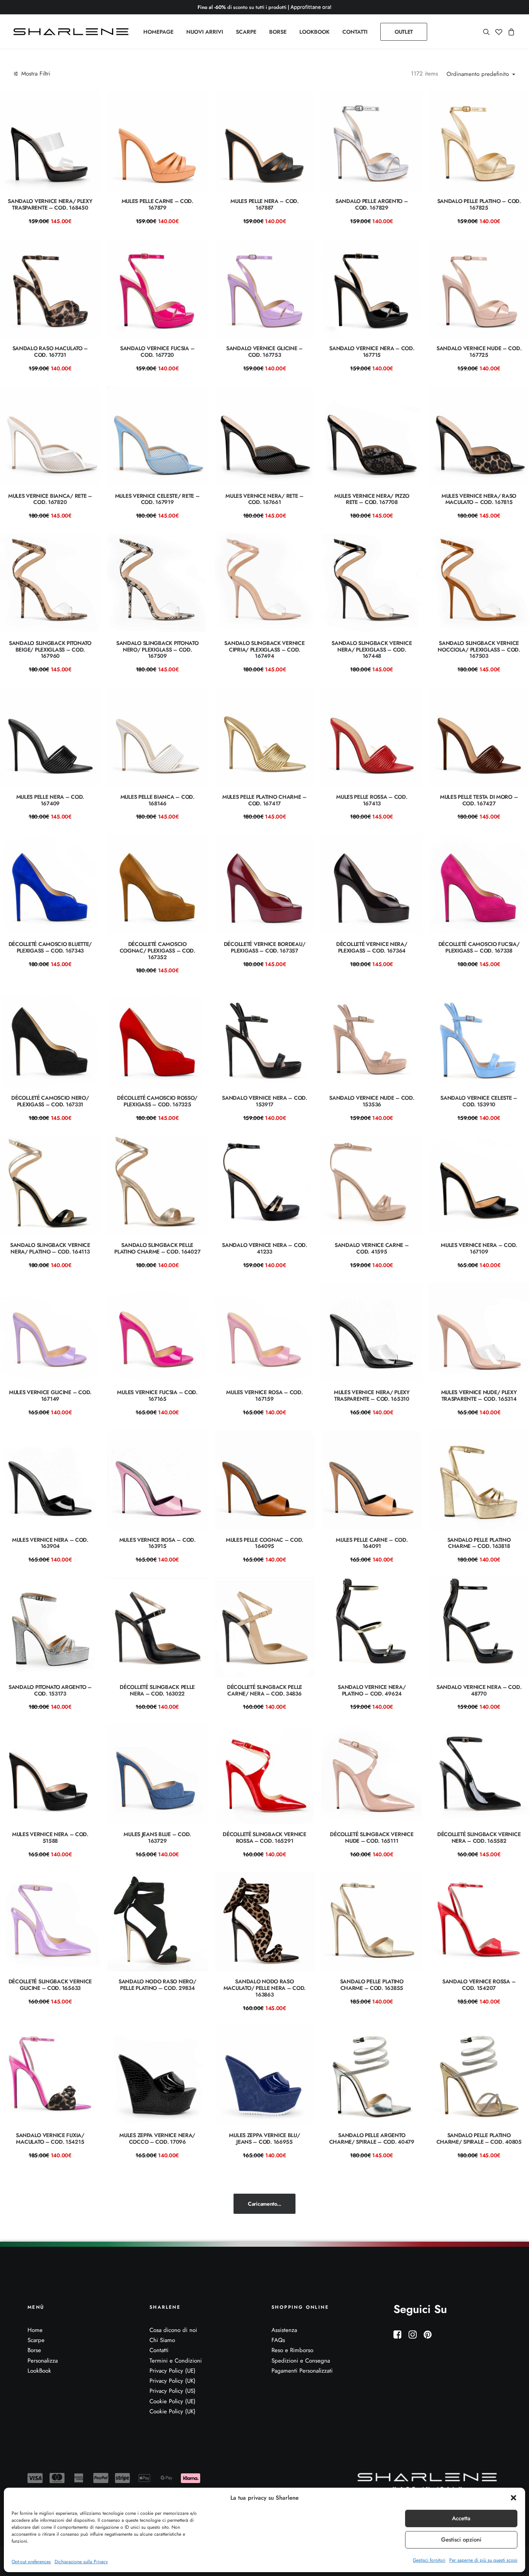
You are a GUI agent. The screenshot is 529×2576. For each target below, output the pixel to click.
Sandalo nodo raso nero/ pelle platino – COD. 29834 (157, 1985)
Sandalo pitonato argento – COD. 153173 (50, 1690)
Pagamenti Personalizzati (302, 2371)
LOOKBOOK (314, 32)
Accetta (461, 2518)
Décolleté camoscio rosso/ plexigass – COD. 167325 (157, 1101)
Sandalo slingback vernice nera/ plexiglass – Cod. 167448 (372, 650)
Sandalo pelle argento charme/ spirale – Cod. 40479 (372, 2138)
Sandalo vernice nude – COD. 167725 (479, 352)
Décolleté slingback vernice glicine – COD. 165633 (50, 1985)
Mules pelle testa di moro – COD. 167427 (479, 800)
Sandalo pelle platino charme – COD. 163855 (372, 1985)
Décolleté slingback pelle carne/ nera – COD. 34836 (264, 1690)
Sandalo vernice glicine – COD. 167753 (264, 352)
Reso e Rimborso (292, 2350)
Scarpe (36, 2340)
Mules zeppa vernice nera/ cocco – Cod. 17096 (157, 2138)
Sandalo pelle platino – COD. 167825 (479, 204)
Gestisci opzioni (461, 2540)
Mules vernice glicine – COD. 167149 (50, 1395)
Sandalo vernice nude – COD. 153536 (372, 1101)
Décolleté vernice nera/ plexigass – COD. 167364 (372, 947)
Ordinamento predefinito (478, 74)
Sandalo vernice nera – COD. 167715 (372, 352)
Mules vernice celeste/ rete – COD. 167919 (157, 499)
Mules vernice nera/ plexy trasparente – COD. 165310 (372, 1395)
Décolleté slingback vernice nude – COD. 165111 (372, 1837)
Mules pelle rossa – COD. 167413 (372, 800)
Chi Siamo (162, 2340)
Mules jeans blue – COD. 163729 (157, 1837)
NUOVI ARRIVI (205, 32)
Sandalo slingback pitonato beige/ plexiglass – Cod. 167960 (50, 650)
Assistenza (284, 2330)
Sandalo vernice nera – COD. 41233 (264, 1248)
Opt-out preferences (31, 2562)
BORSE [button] (278, 32)
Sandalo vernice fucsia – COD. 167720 (157, 352)
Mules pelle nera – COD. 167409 (50, 800)
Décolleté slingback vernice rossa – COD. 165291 (264, 1837)
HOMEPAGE (158, 32)
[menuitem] (158, 32)
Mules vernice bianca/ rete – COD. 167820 (50, 499)
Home (35, 2330)
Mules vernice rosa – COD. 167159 (264, 1395)
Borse (34, 2350)
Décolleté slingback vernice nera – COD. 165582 (479, 1837)
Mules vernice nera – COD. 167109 (479, 1248)
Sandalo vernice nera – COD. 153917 (264, 1101)
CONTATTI (355, 32)
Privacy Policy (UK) (173, 2381)
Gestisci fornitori (429, 2560)
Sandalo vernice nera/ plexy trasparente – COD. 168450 (50, 204)
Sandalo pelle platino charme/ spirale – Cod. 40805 (479, 2138)
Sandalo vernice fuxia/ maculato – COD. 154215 (50, 2138)
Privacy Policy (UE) (173, 2371)
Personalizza (43, 2361)
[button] (514, 2498)
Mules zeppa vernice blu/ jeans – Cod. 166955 (264, 2138)
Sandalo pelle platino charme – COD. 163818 (479, 1543)
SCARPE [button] (246, 32)
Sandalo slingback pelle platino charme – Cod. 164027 (157, 1248)
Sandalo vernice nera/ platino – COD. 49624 (372, 1690)
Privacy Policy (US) (173, 2391)
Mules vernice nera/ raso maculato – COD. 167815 (479, 499)
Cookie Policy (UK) (173, 2411)
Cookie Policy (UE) (173, 2401)
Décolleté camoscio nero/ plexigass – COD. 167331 (50, 1101)
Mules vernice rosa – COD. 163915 (157, 1543)
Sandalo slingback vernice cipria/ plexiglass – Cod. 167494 (264, 650)
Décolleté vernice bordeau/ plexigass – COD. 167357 (265, 947)
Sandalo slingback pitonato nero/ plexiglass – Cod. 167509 (157, 650)
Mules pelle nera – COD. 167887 (264, 204)
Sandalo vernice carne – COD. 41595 (372, 1248)
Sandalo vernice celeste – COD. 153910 (479, 1101)
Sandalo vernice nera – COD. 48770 (479, 1690)
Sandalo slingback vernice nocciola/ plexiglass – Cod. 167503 (479, 650)
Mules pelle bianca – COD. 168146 (157, 800)
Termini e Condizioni (176, 2361)
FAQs (278, 2340)
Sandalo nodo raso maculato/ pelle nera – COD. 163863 (264, 1988)
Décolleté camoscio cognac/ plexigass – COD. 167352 (157, 951)
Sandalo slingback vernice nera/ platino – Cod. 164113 (50, 1248)
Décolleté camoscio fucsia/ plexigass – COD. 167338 (479, 947)
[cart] (510, 32)
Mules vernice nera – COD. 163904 (50, 1543)
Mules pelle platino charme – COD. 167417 (264, 800)
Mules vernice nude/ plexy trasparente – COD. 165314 (479, 1395)
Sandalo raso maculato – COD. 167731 (50, 352)
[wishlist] (499, 32)
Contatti (159, 2350)
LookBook (39, 2371)
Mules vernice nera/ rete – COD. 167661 (264, 499)
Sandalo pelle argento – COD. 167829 (372, 204)
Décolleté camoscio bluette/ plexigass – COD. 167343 (50, 947)
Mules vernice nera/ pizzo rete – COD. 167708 (372, 499)
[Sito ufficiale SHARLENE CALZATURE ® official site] (73, 32)
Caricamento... (264, 2204)
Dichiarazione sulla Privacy (81, 2562)
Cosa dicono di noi (173, 2330)
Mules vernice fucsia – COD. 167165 (157, 1395)
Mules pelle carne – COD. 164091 (372, 1543)
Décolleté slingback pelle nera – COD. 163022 (157, 1690)
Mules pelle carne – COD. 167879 (157, 204)
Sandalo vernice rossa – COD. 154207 (479, 1985)
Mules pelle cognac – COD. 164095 (264, 1543)
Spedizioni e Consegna (301, 2361)
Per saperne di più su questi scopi (483, 2560)
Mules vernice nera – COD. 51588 (50, 1837)
